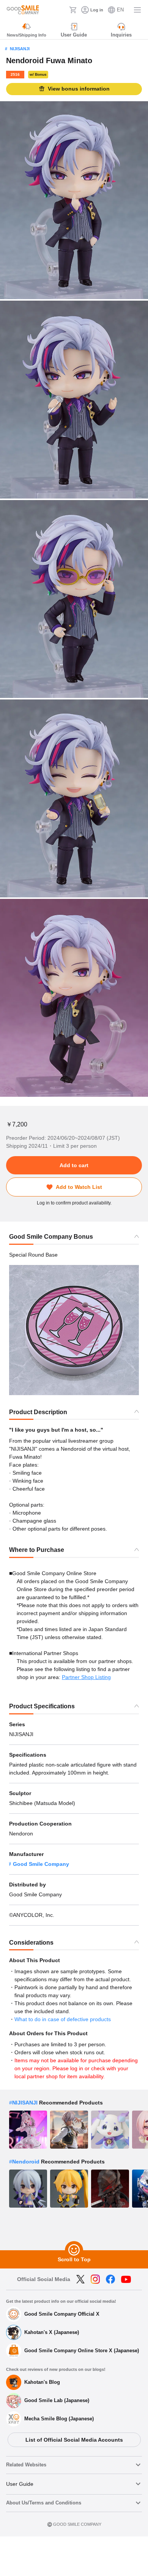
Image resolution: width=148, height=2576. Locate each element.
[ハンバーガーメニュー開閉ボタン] (137, 10)
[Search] (61, 10)
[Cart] (73, 10)
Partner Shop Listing (86, 1677)
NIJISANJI (20, 49)
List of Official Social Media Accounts (74, 2440)
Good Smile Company (41, 1864)
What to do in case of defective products (63, 2019)
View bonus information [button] (79, 89)
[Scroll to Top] (74, 2250)
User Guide (20, 2484)
